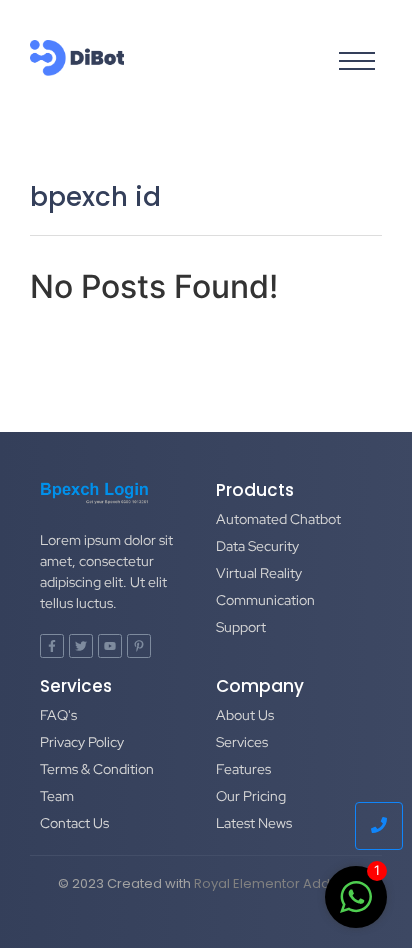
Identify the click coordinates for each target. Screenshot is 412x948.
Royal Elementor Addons (274, 883)
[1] (356, 907)
